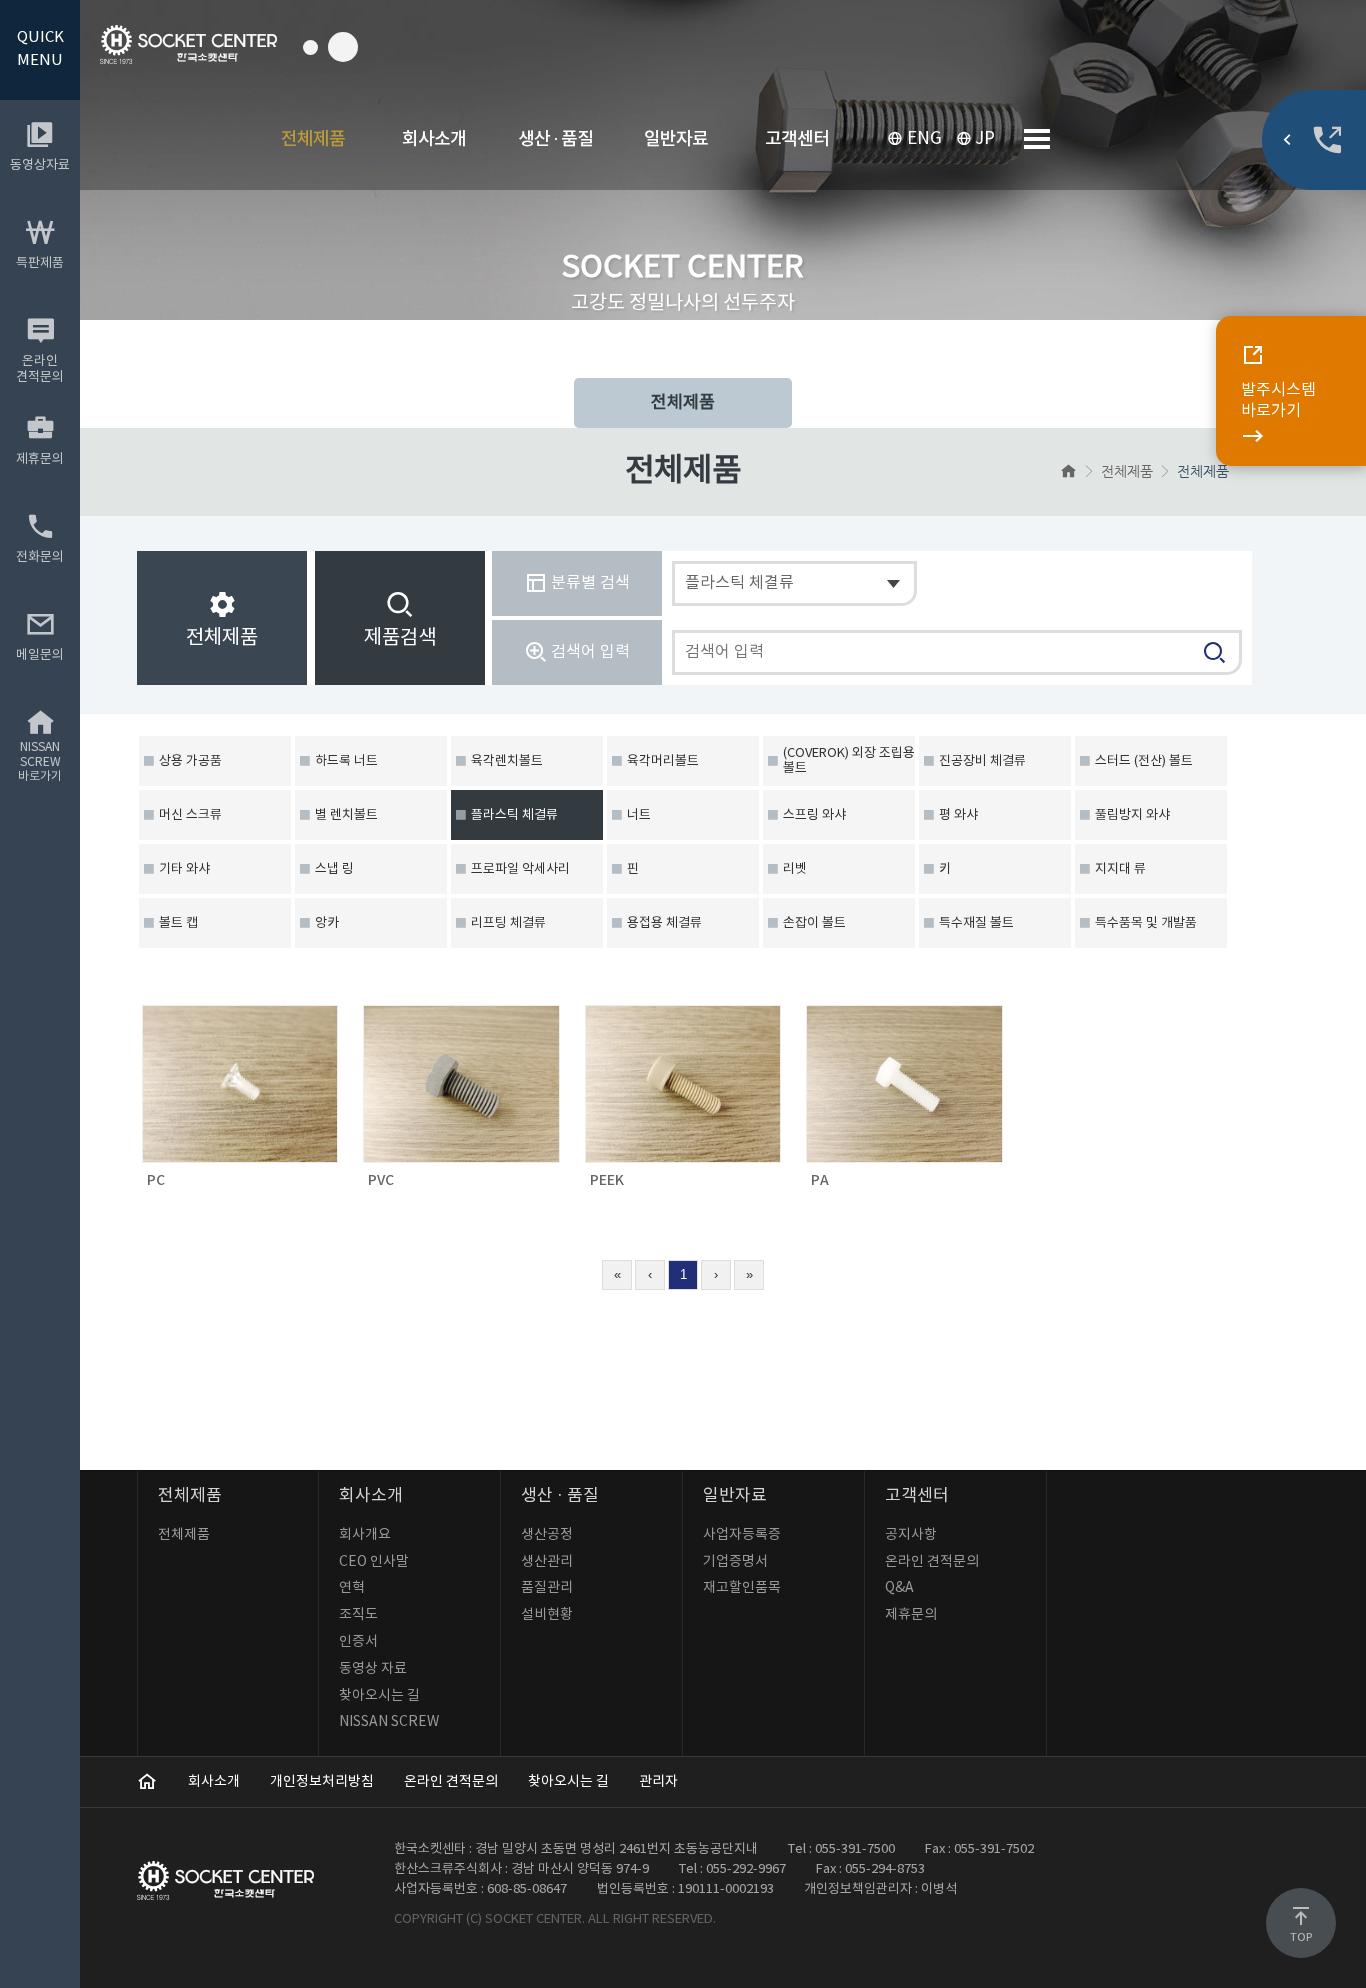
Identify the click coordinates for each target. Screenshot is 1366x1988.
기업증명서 (735, 1562)
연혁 (352, 1588)
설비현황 (547, 1615)
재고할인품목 (742, 1588)
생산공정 (547, 1535)
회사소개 (434, 139)
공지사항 (911, 1535)
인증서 (358, 1642)
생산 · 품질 (555, 139)
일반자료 (676, 139)
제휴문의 (911, 1615)
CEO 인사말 (374, 1562)
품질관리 (547, 1588)
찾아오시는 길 (379, 1696)
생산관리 (547, 1562)
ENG (924, 139)
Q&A (899, 1588)
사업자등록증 (742, 1535)
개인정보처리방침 (322, 1782)
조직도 (358, 1615)
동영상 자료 (373, 1669)
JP (985, 139)
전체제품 (313, 139)
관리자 (658, 1782)
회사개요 (365, 1535)
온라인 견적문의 (932, 1562)
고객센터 (797, 139)
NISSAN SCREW (389, 1722)
